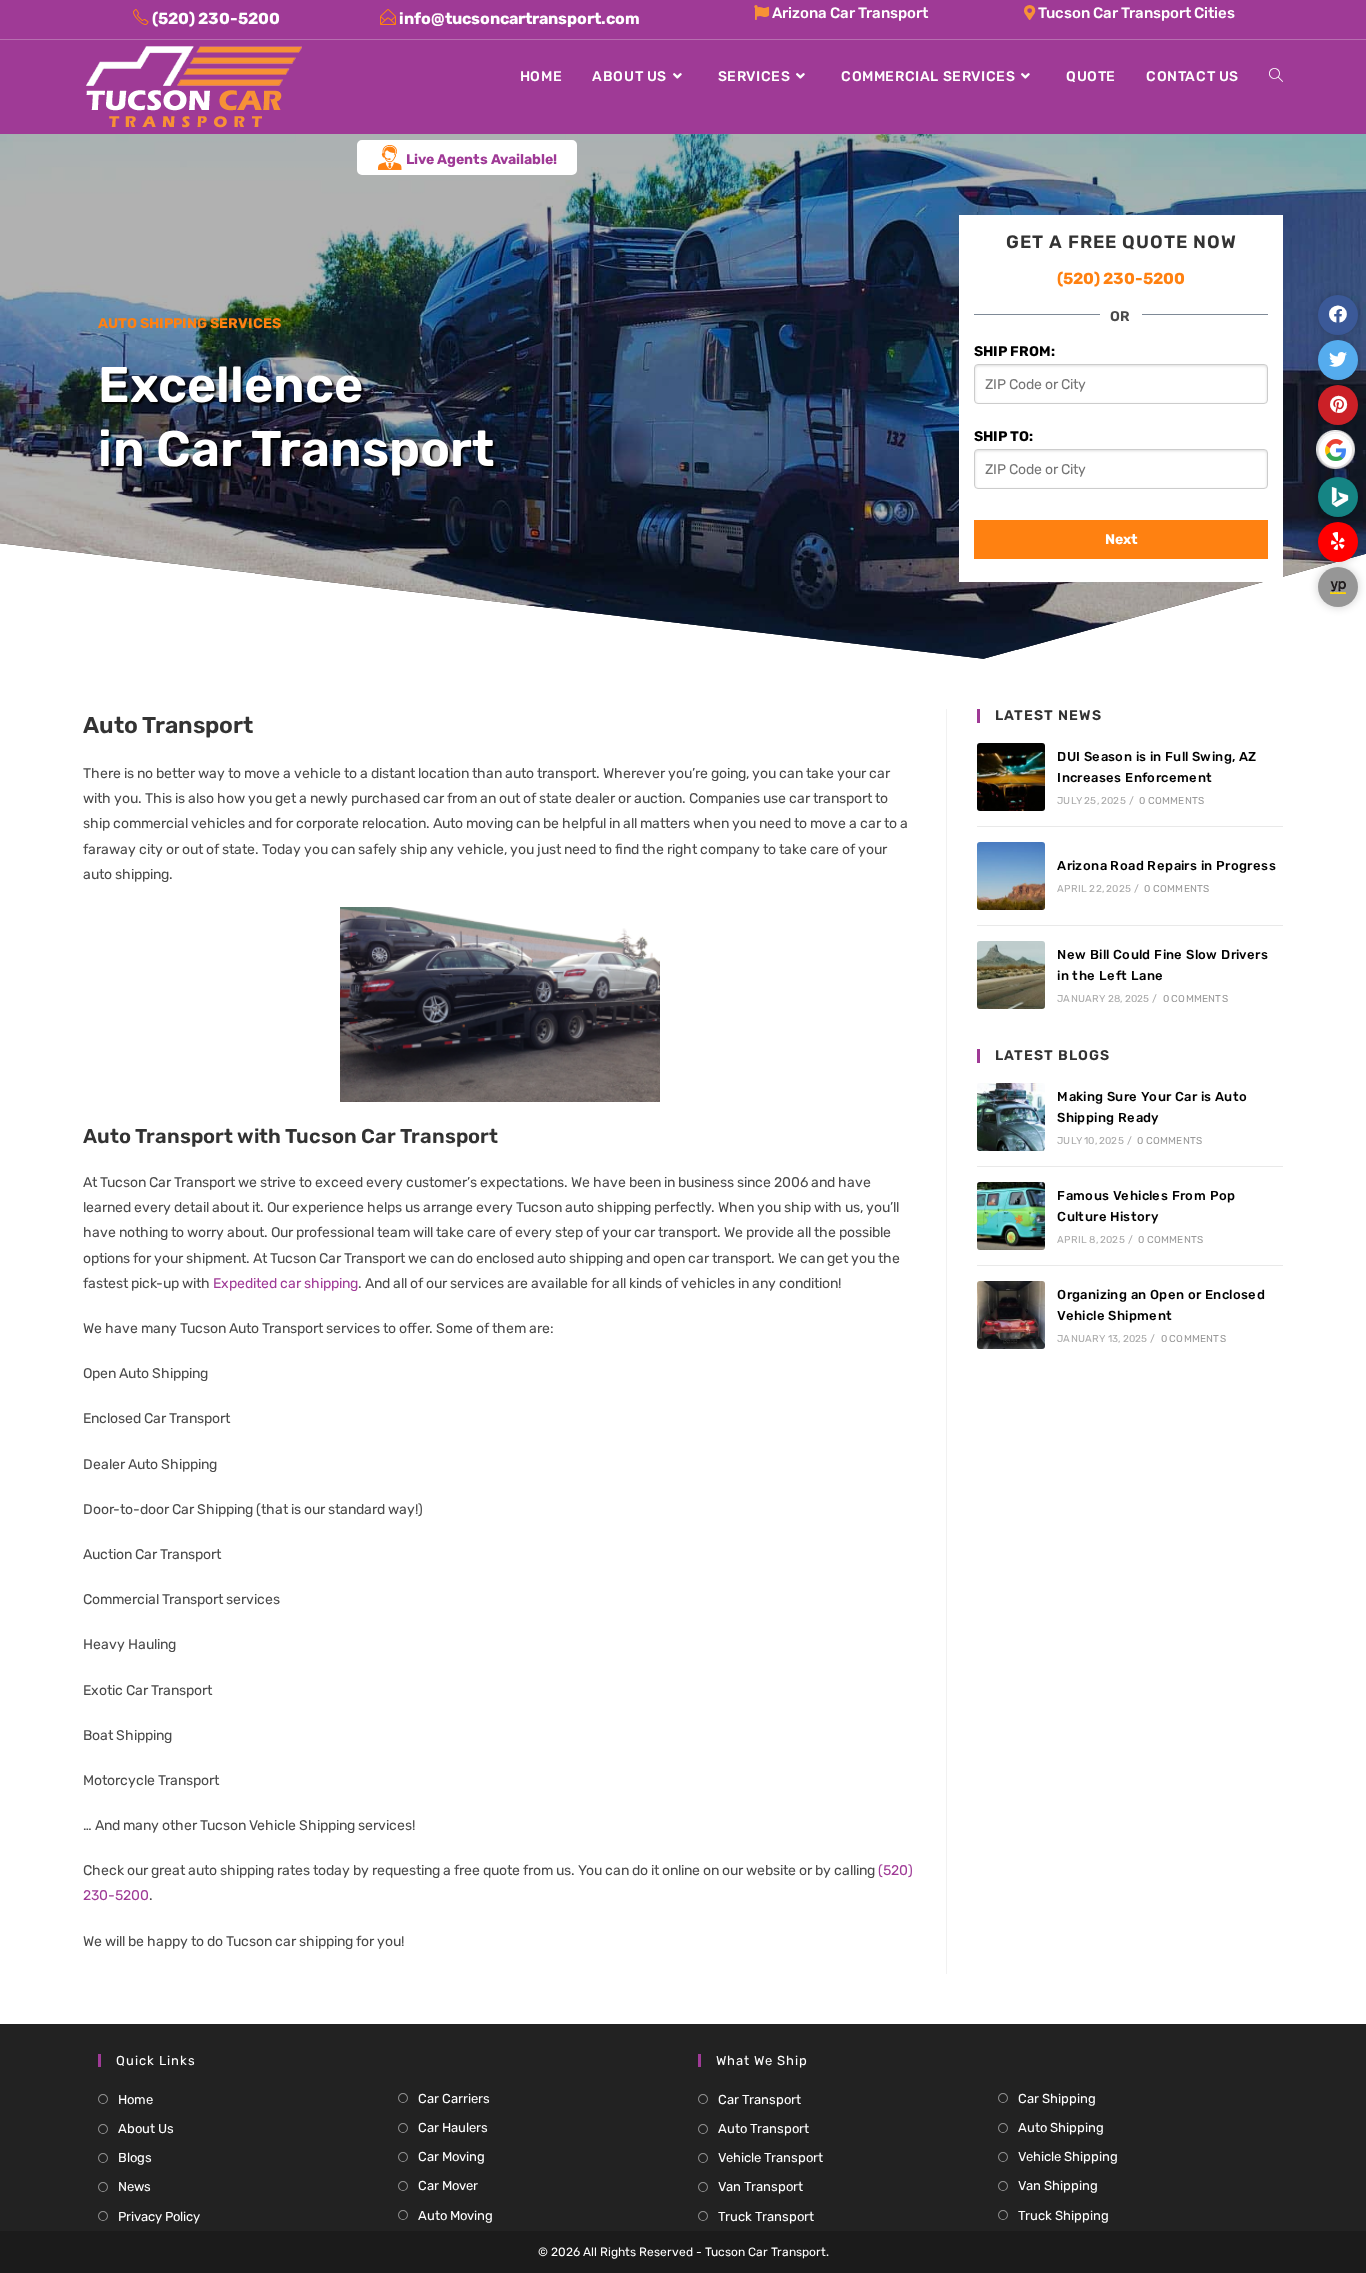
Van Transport (760, 2186)
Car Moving (451, 2156)
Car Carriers (454, 2098)
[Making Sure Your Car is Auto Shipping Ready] (1011, 1117)
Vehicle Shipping (1068, 2156)
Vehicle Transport (770, 2157)
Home (135, 2099)
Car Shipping (1057, 2098)
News (134, 2186)
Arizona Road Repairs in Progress (1166, 865)
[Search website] (1276, 77)
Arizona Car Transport (848, 13)
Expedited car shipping (285, 1283)
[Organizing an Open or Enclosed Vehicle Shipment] (1011, 1315)
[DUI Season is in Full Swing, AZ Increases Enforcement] (1011, 777)
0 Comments (1171, 801)
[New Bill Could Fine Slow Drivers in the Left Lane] (1011, 975)
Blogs (135, 2157)
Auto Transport (763, 2128)
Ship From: (1014, 351)
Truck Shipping (1063, 2215)
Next (1121, 539)
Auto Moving (455, 2215)
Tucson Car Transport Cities (1135, 13)
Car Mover (448, 2185)
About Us (146, 2128)
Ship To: (1003, 436)
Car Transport (759, 2099)
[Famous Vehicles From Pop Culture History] (1011, 1216)
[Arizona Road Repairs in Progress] (1011, 876)
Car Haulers (453, 2127)
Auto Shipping (1061, 2127)
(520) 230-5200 (1121, 278)
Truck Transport (766, 2216)
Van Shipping (1058, 2185)
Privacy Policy (159, 2216)
